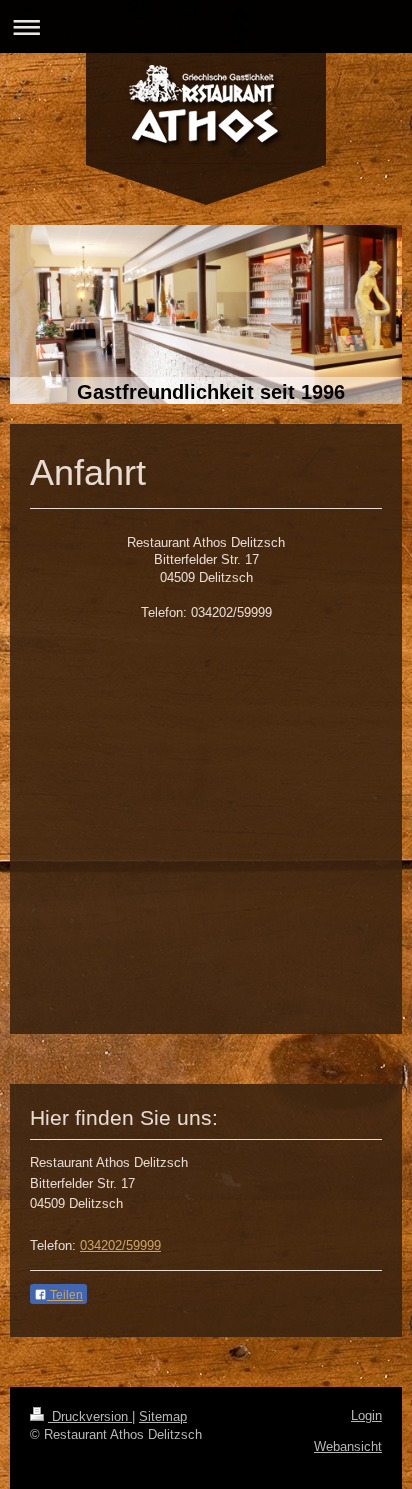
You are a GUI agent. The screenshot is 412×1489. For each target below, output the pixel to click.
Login (366, 1415)
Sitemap (163, 1416)
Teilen (65, 1295)
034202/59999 (120, 1245)
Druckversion (90, 1416)
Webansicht (348, 1446)
